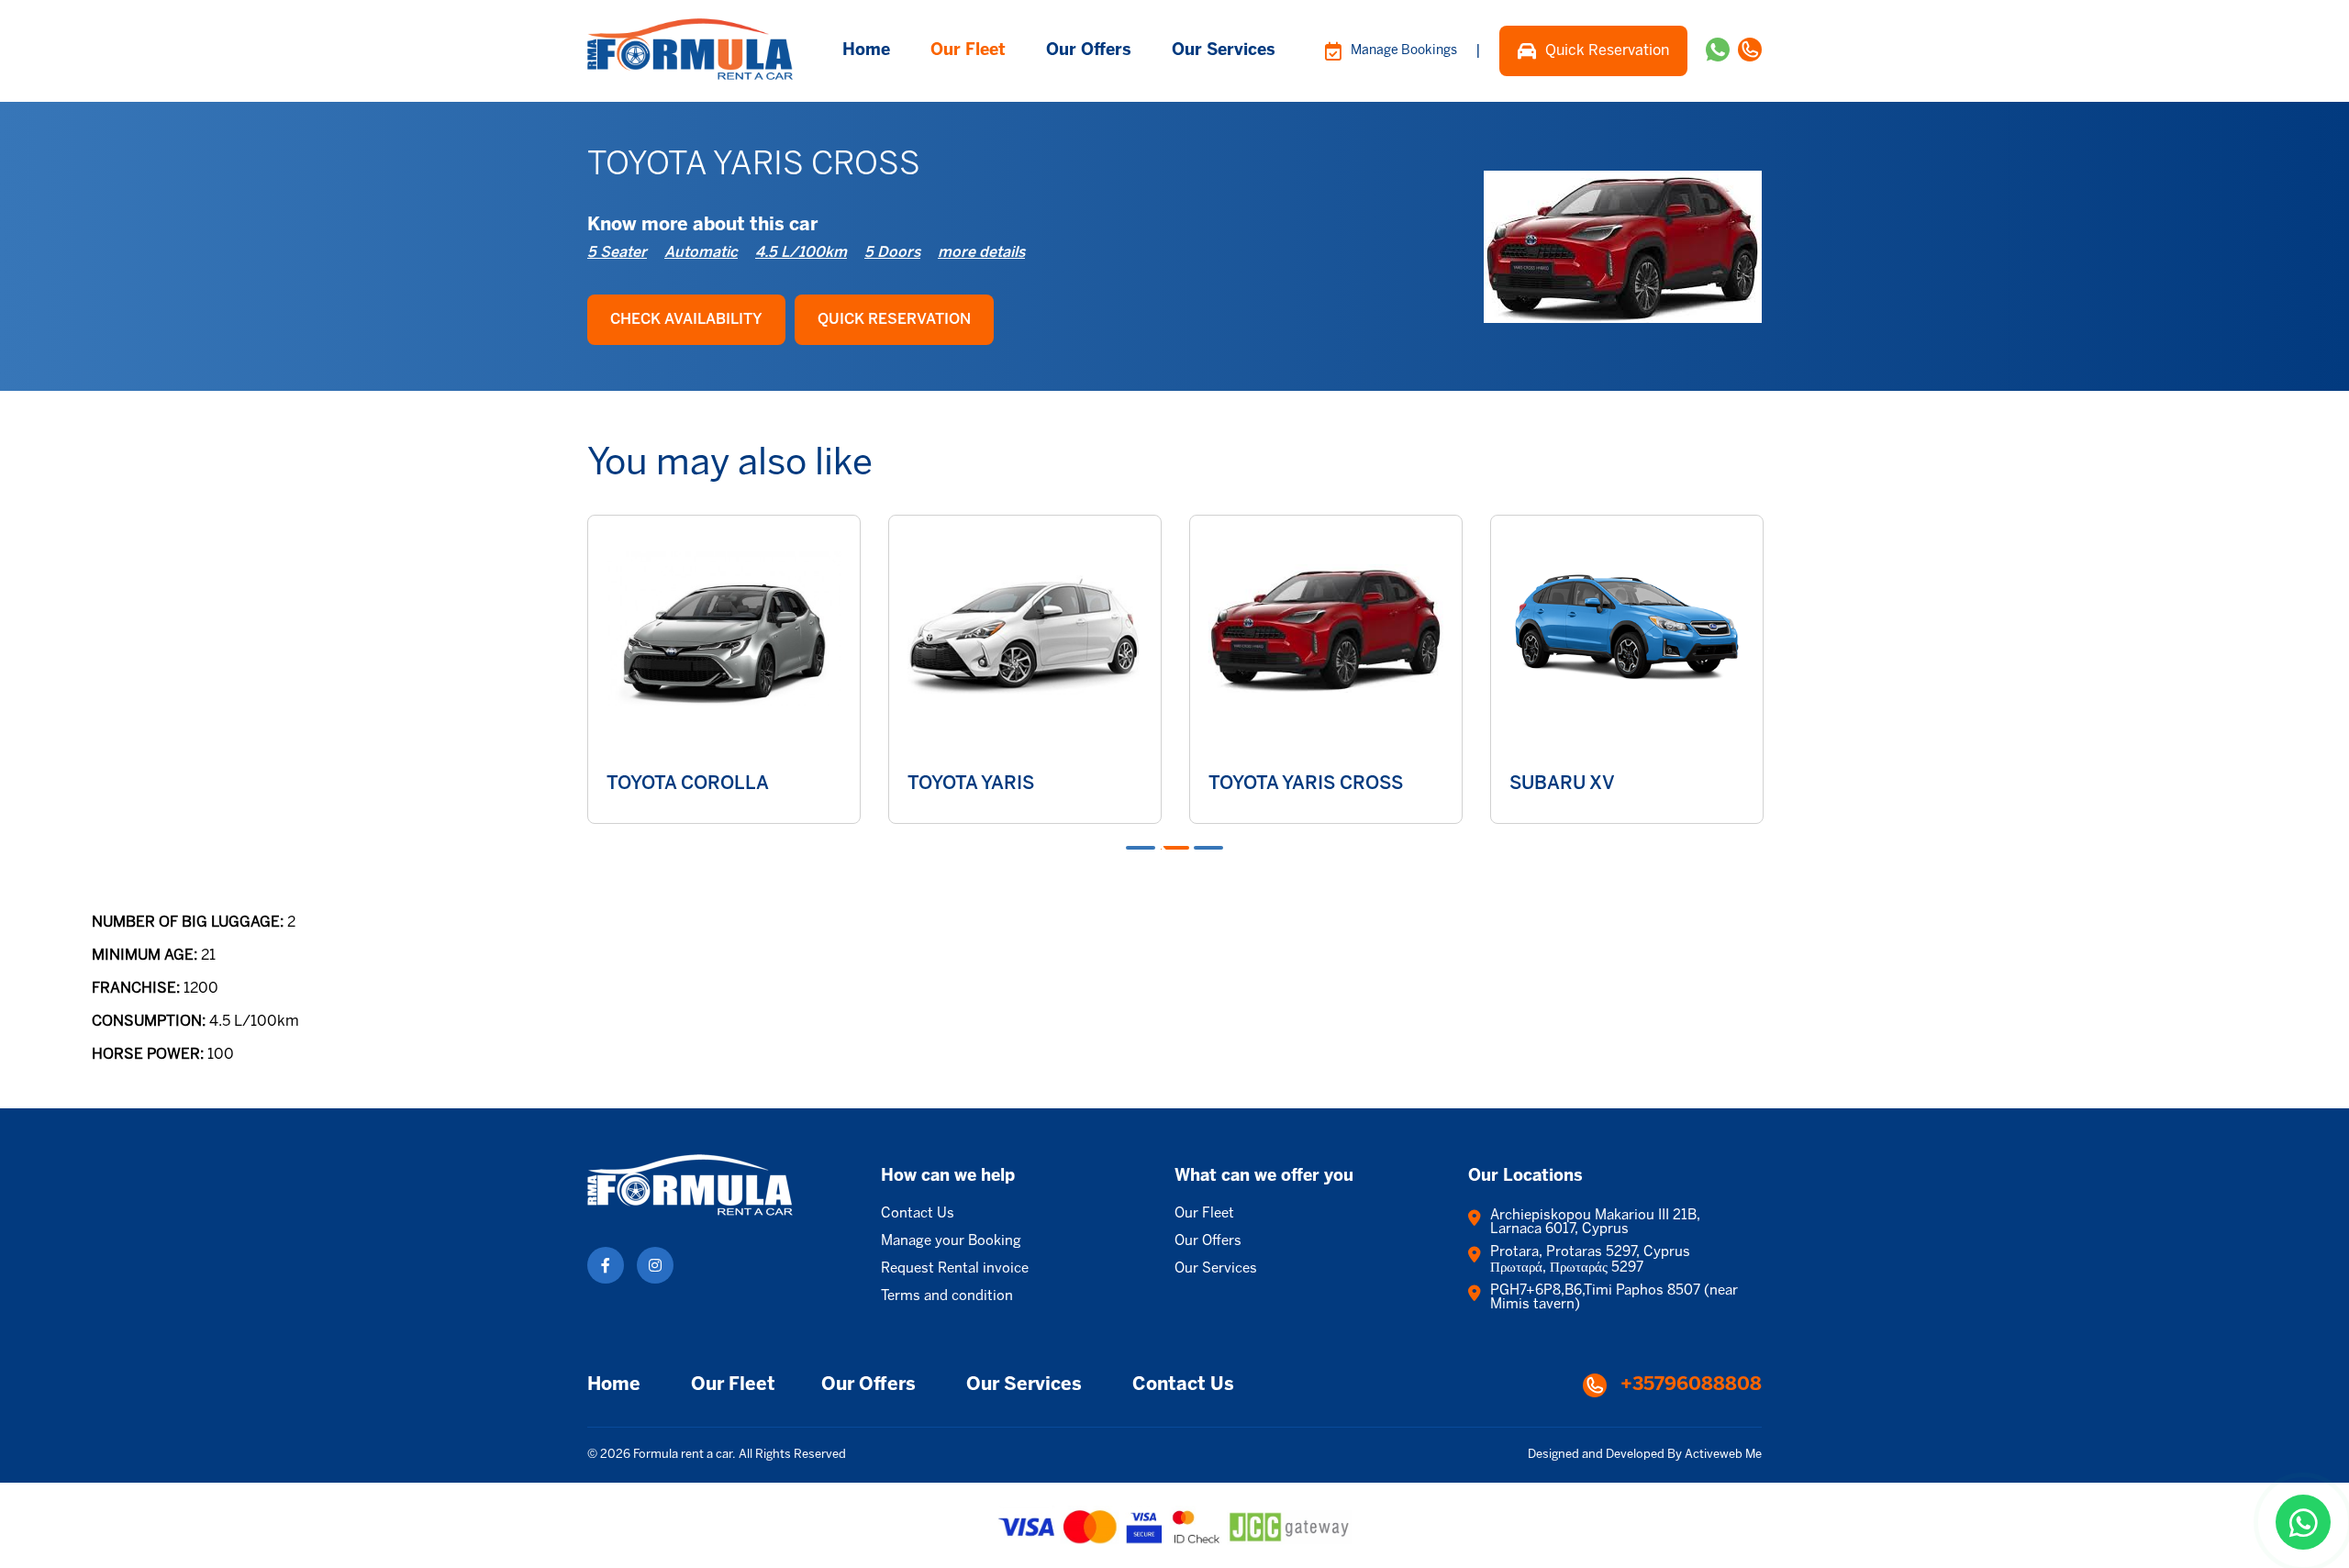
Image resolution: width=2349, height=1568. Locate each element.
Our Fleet (968, 51)
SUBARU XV (1562, 784)
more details (981, 253)
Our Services (1224, 51)
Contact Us (918, 1214)
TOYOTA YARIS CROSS (1306, 784)
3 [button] (1208, 848)
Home (866, 51)
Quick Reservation (1607, 51)
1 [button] (1141, 848)
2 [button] (1174, 848)
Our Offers (1089, 51)
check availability (686, 320)
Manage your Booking (951, 1241)
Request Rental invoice (955, 1269)
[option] (724, 669)
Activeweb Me (1723, 1455)
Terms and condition (947, 1296)
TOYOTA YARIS (971, 784)
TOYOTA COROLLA (688, 784)
